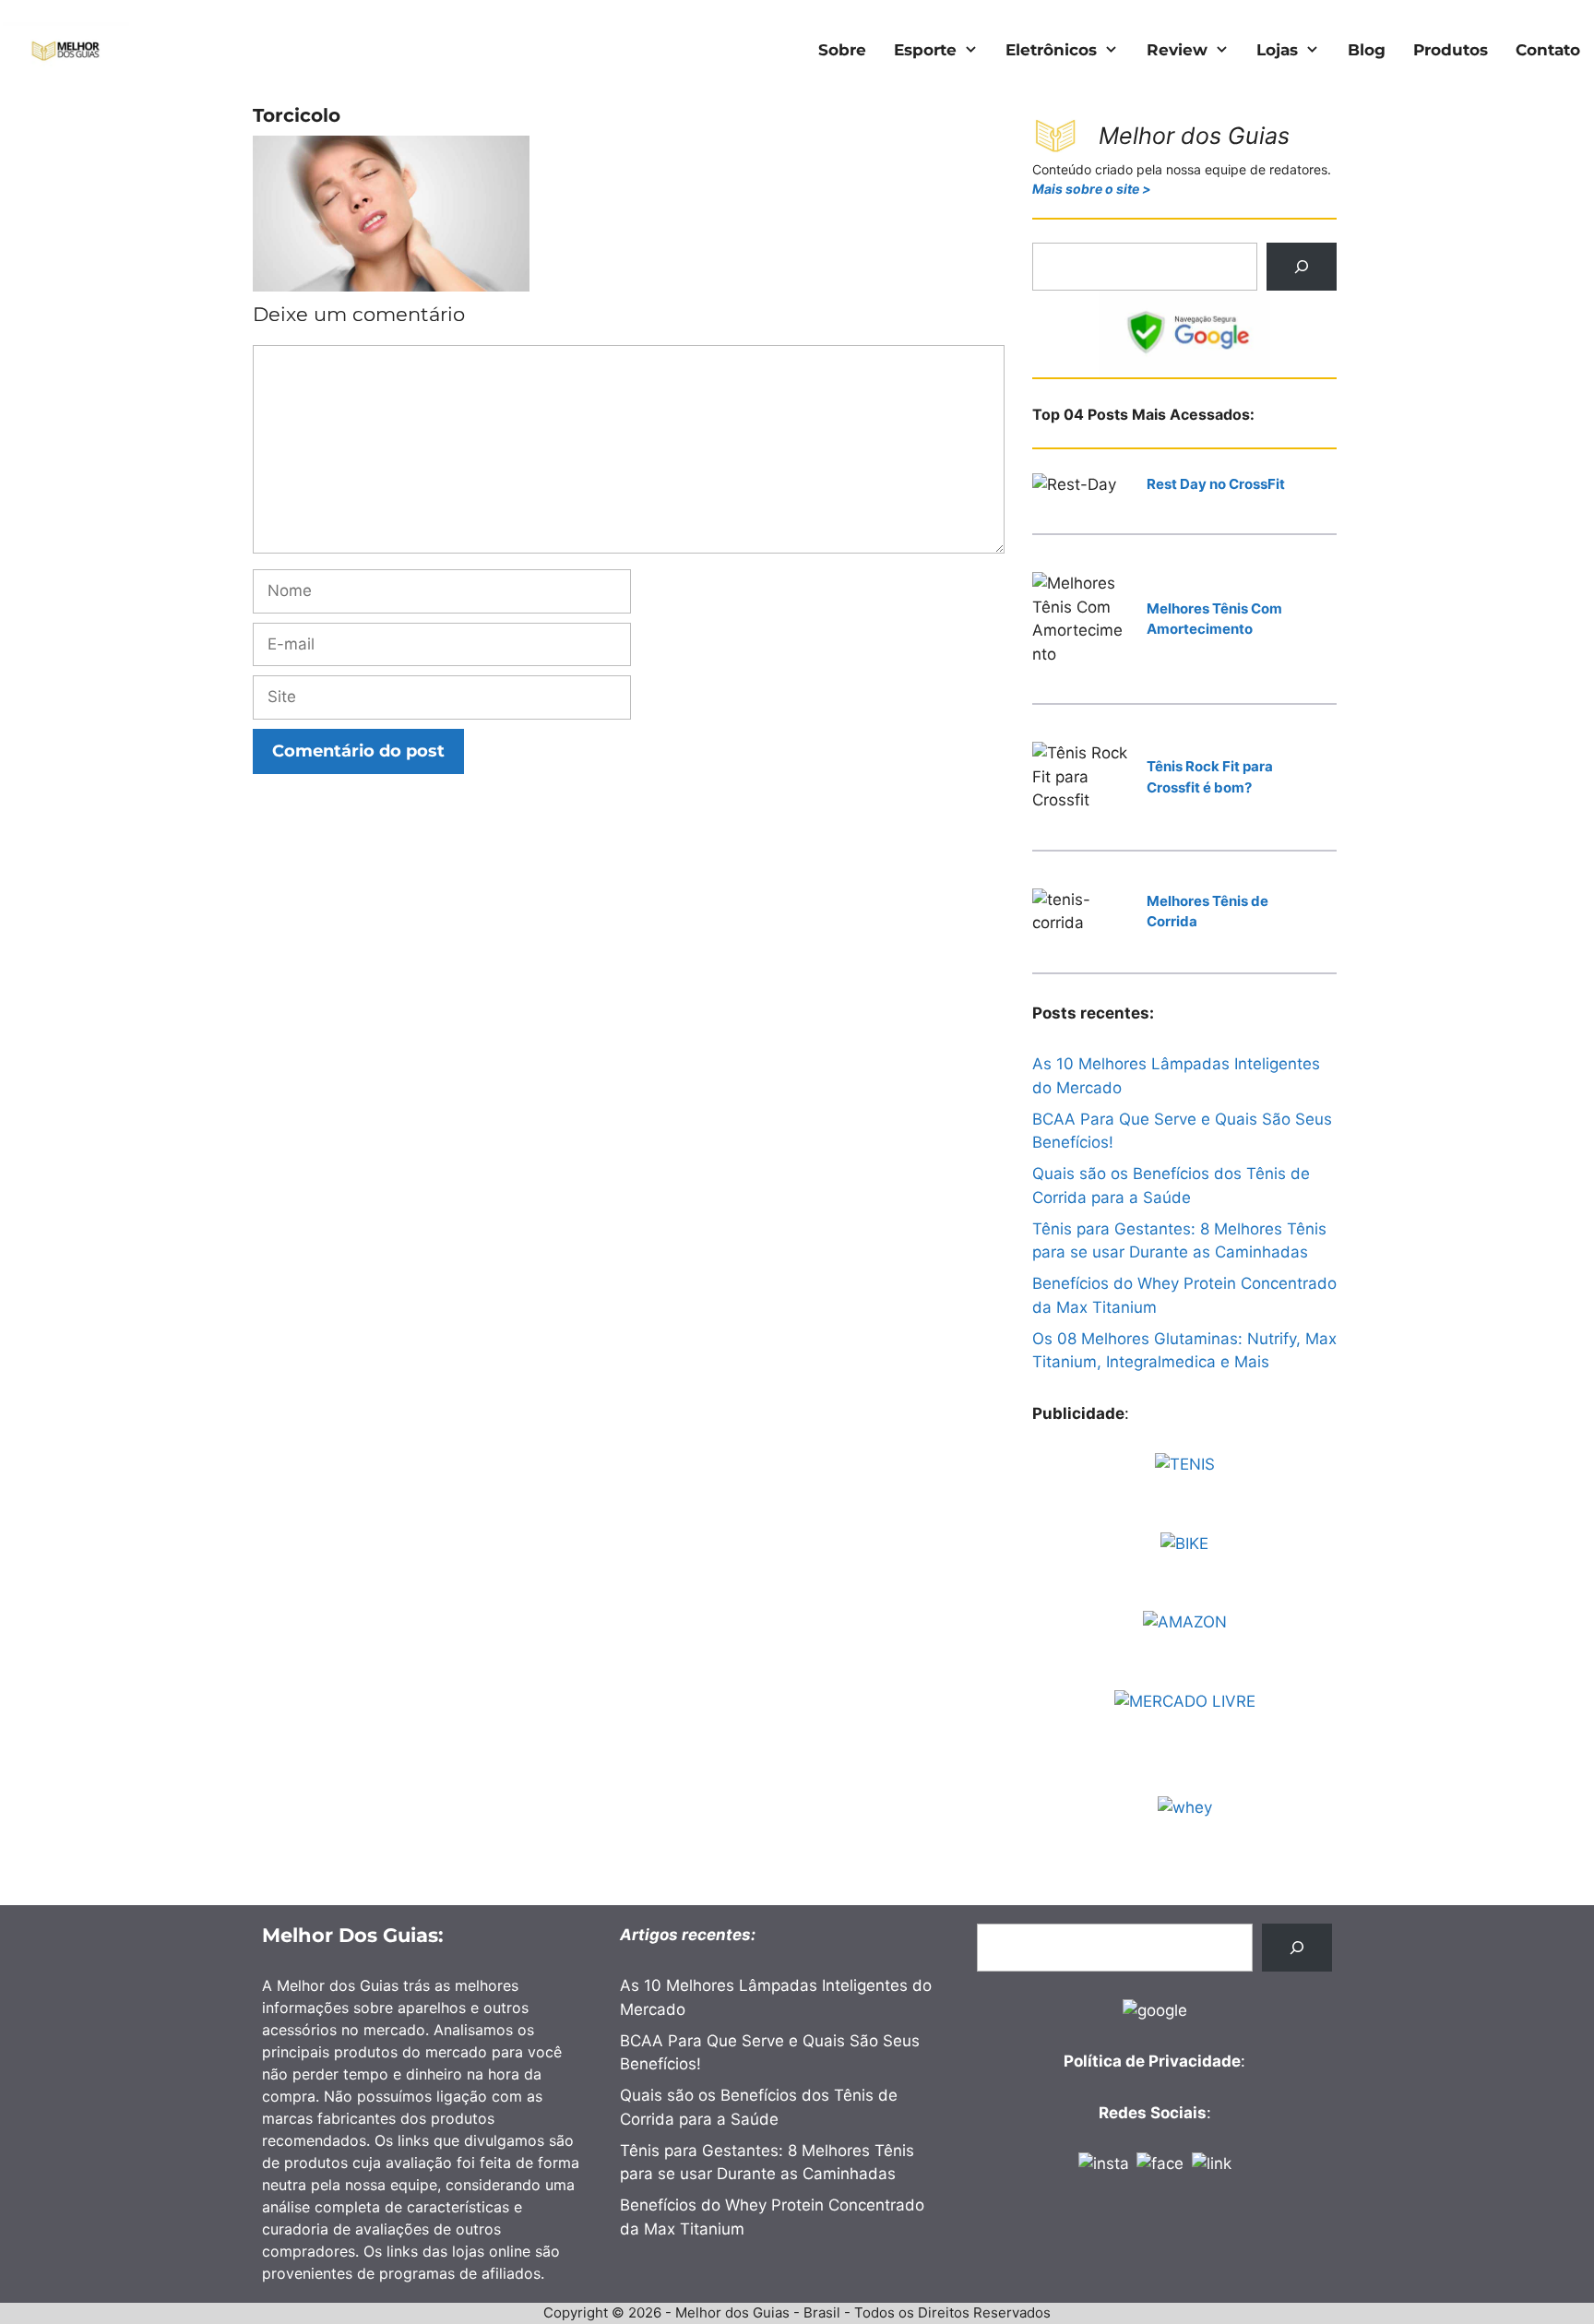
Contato (1548, 50)
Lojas (1277, 50)
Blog (1367, 50)
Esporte (925, 50)
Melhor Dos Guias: (353, 1935)
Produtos (1451, 50)
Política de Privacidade (1152, 2061)
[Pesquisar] (1302, 267)
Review (1177, 50)
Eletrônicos (1051, 50)
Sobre (842, 50)
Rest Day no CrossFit (1216, 484)
